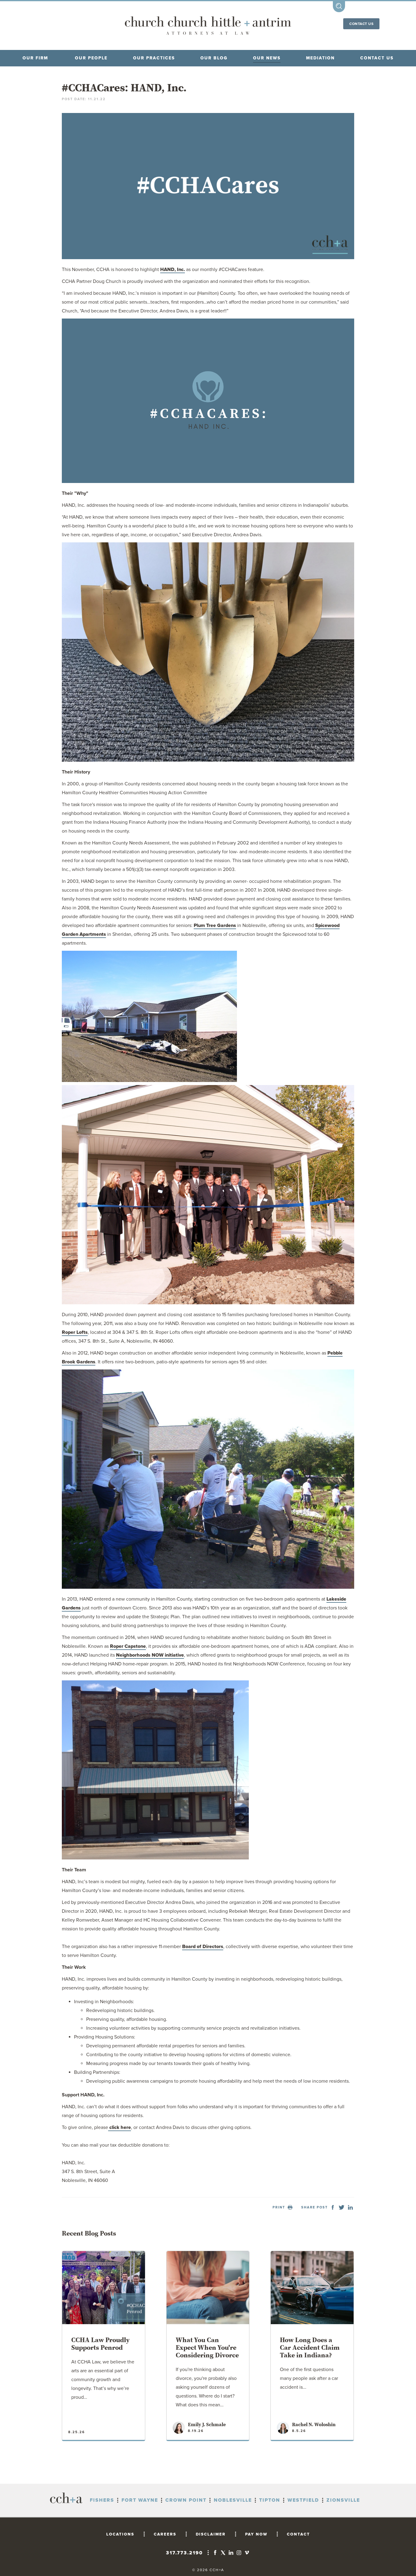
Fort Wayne (140, 2500)
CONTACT (298, 2534)
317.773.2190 (184, 2553)
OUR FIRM (35, 58)
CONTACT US (377, 58)
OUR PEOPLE (91, 58)
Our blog (214, 58)
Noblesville (233, 2500)
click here (120, 2127)
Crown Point (186, 2500)
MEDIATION (320, 58)
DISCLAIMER (211, 2534)
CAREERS (165, 2534)
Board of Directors (203, 1947)
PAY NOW (256, 2534)
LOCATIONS (120, 2534)
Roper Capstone (128, 1646)
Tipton (270, 2500)
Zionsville (343, 2500)
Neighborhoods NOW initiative (150, 1655)
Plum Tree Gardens (215, 925)
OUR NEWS (267, 58)
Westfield (303, 2500)
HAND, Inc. (173, 270)
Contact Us (361, 24)
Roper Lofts (75, 1332)
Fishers (102, 2500)
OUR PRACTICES (154, 58)
